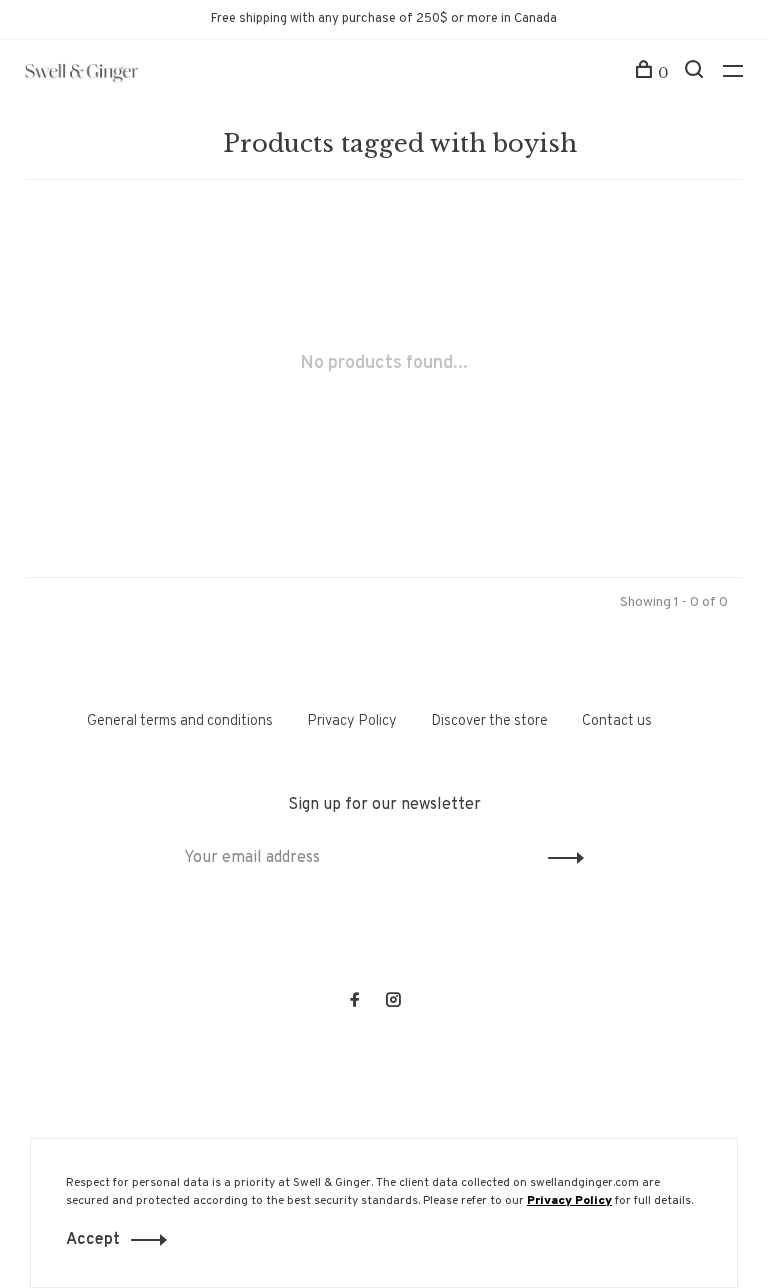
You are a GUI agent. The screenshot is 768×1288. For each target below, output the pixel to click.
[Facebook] (355, 1002)
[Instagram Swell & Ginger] (393, 1002)
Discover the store (489, 721)
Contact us (617, 721)
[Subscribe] (560, 858)
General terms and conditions (180, 721)
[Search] (696, 73)
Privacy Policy (352, 721)
